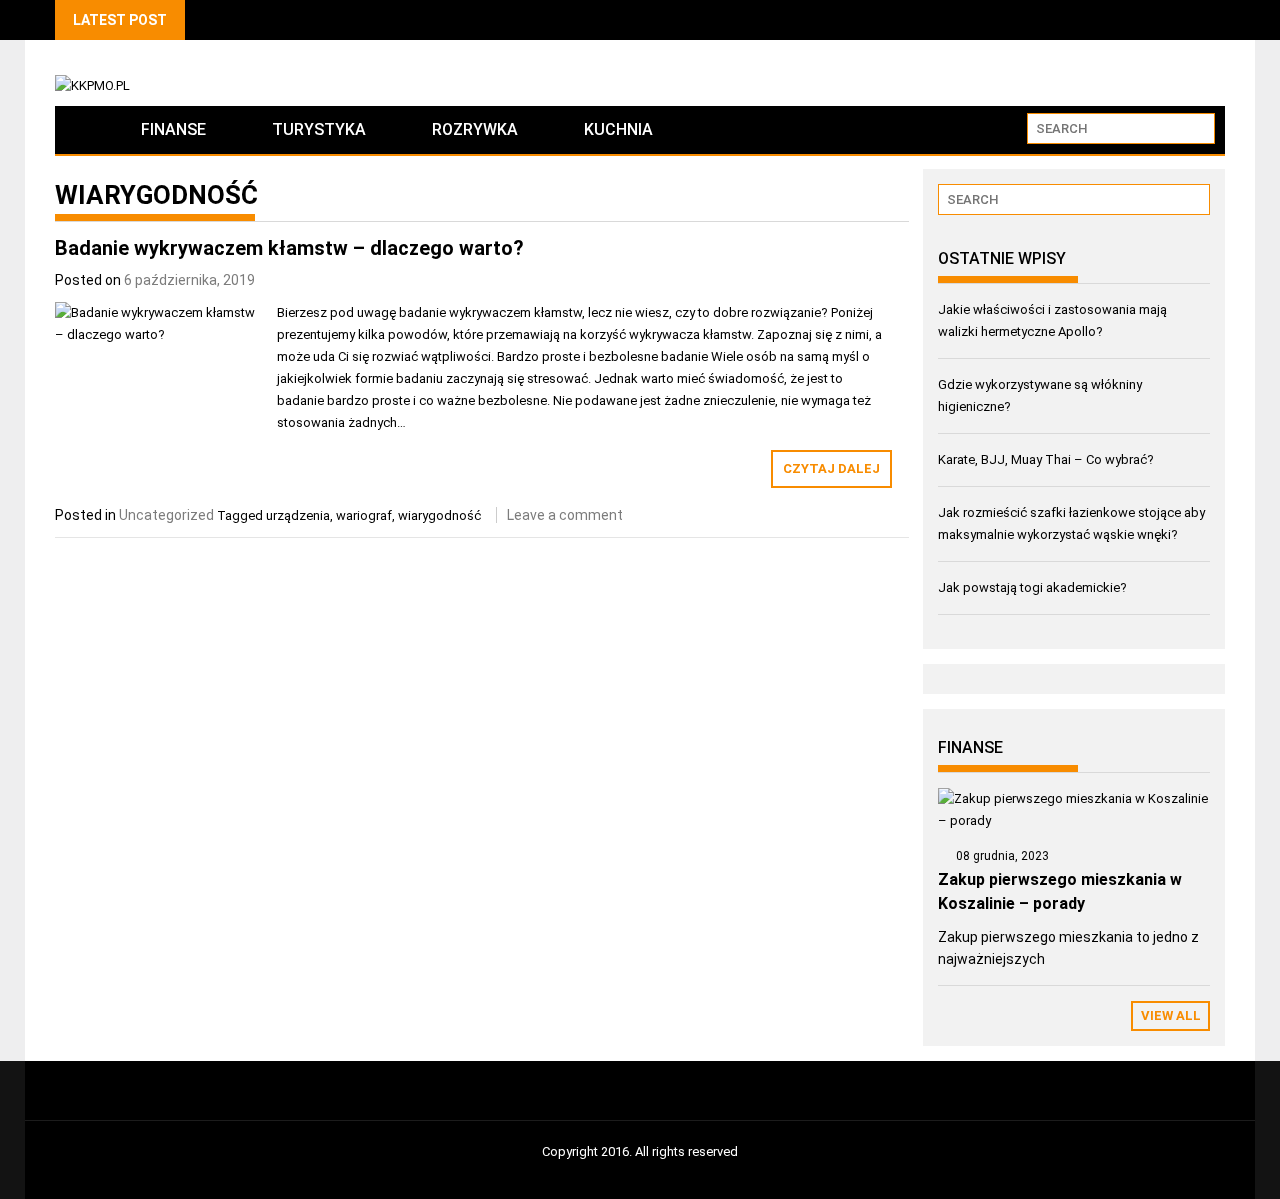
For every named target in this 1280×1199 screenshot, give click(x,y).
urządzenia (298, 515)
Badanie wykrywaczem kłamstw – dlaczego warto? (289, 248)
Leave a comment (565, 515)
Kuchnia (618, 129)
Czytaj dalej (831, 468)
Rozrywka (475, 129)
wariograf (364, 515)
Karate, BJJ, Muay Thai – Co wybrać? (1046, 459)
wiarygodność (439, 515)
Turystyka (319, 129)
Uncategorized (166, 515)
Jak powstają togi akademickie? (1032, 587)
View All (1171, 1015)
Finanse (173, 129)
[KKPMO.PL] (81, 129)
